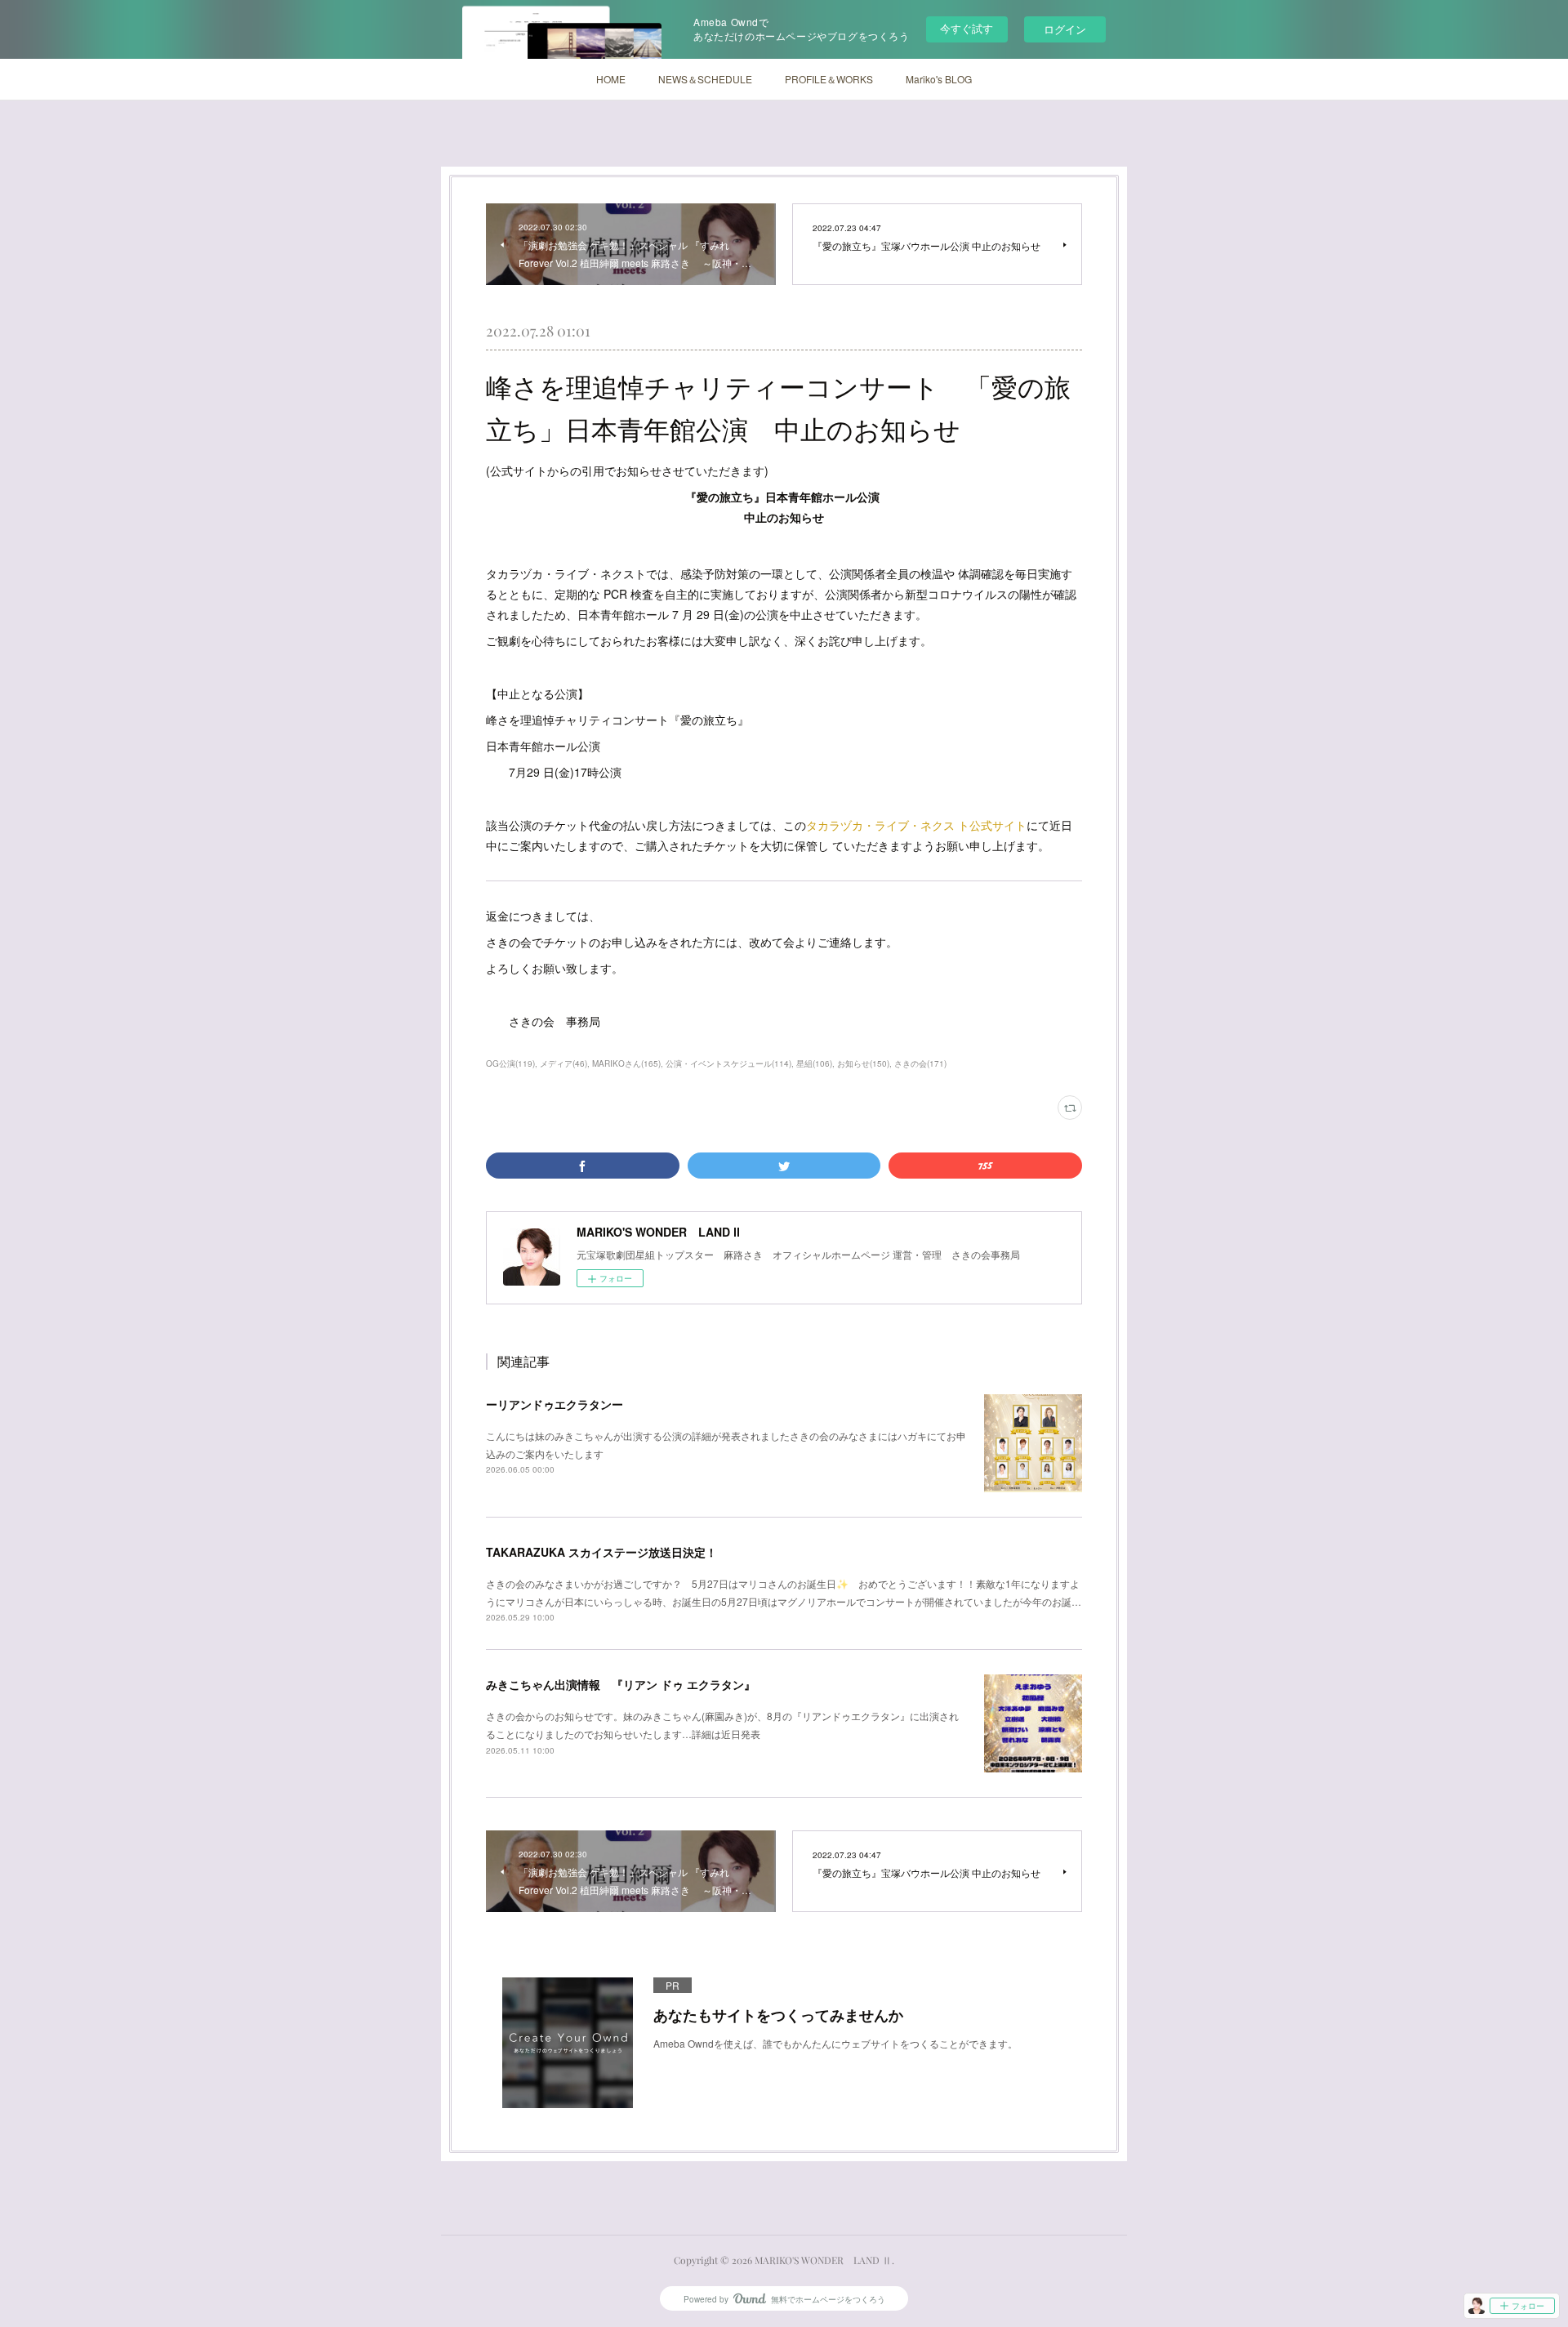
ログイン (1065, 29)
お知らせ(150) (863, 1063)
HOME (611, 79)
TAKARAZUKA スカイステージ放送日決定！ (601, 1552)
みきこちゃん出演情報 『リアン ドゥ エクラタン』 (621, 1684)
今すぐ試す (967, 28)
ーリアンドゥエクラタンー (555, 1404)
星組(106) (814, 1063)
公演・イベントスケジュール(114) (728, 1063)
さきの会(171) (920, 1063)
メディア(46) (563, 1063)
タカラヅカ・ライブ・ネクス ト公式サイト (916, 825)
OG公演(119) (510, 1063)
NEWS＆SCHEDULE (705, 79)
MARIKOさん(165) (626, 1063)
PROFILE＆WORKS (829, 79)
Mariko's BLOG (939, 79)
